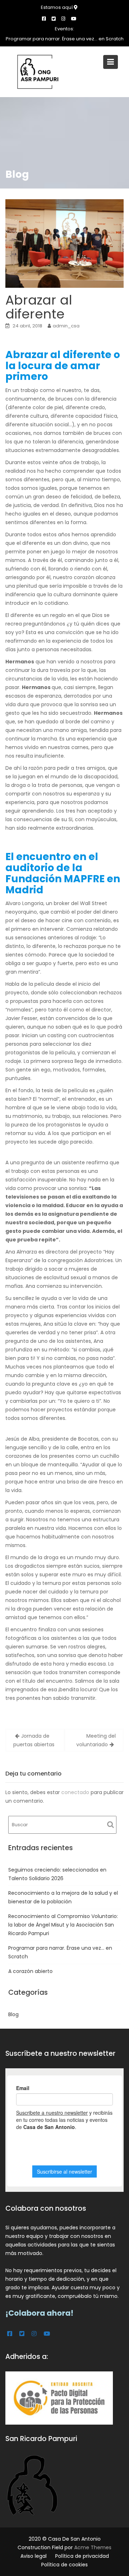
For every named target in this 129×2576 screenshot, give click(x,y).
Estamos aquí (57, 7)
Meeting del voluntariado (96, 1740)
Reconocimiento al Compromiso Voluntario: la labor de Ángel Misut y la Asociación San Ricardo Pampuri (63, 1925)
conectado (75, 1792)
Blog (13, 2014)
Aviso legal (34, 2556)
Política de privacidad (82, 2556)
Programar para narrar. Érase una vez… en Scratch (65, 39)
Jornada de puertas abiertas (34, 1740)
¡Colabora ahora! (39, 2313)
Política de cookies (64, 2565)
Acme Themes (93, 2547)
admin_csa (66, 326)
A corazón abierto (30, 1971)
